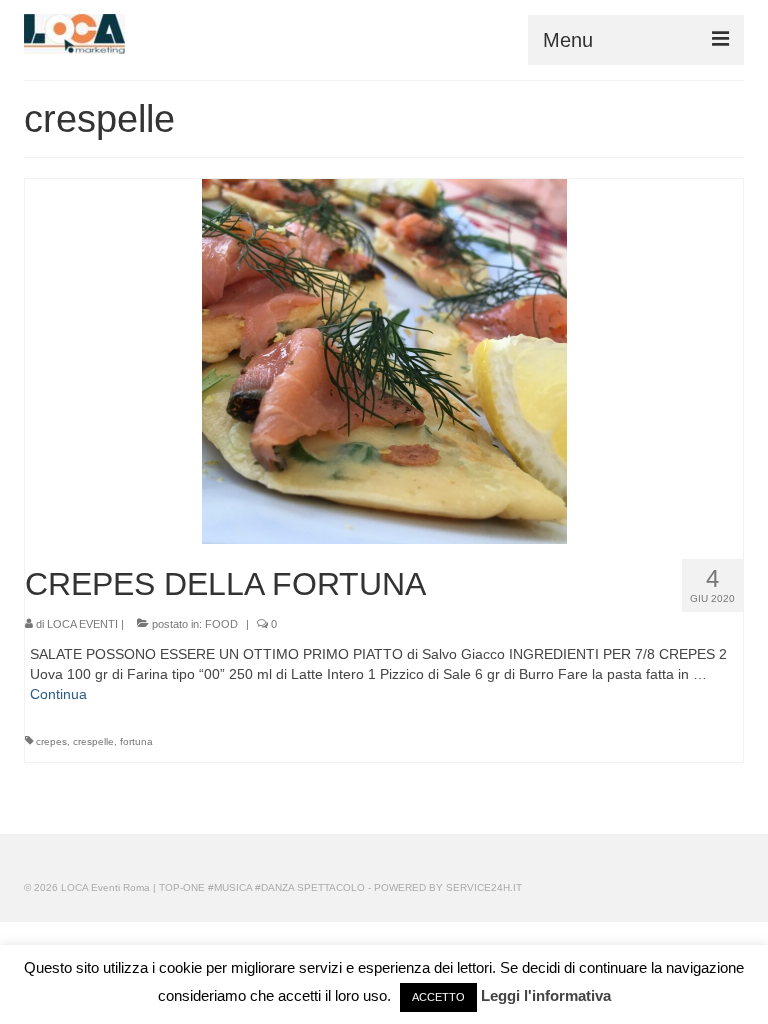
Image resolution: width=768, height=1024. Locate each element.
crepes (51, 741)
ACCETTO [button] (438, 997)
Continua (58, 694)
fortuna (136, 741)
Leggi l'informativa (546, 995)
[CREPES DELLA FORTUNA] (384, 360)
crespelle (93, 741)
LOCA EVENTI (82, 624)
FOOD (221, 624)
